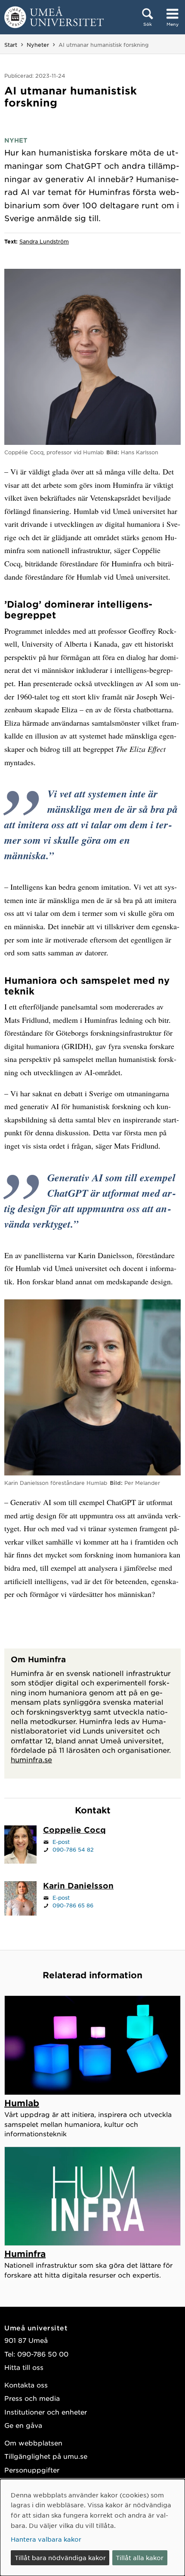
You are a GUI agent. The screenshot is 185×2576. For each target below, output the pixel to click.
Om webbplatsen (33, 2443)
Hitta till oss (24, 2367)
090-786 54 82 (73, 1849)
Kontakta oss (26, 2385)
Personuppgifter (32, 2470)
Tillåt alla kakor (140, 2558)
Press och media (32, 2398)
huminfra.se (31, 1759)
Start (11, 45)
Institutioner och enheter (46, 2412)
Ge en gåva (23, 2425)
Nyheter (38, 45)
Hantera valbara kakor (46, 2539)
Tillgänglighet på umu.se (46, 2456)
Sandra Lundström (44, 241)
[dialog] (92, 2527)
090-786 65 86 (73, 1905)
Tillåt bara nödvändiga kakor (60, 2558)
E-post (61, 1842)
